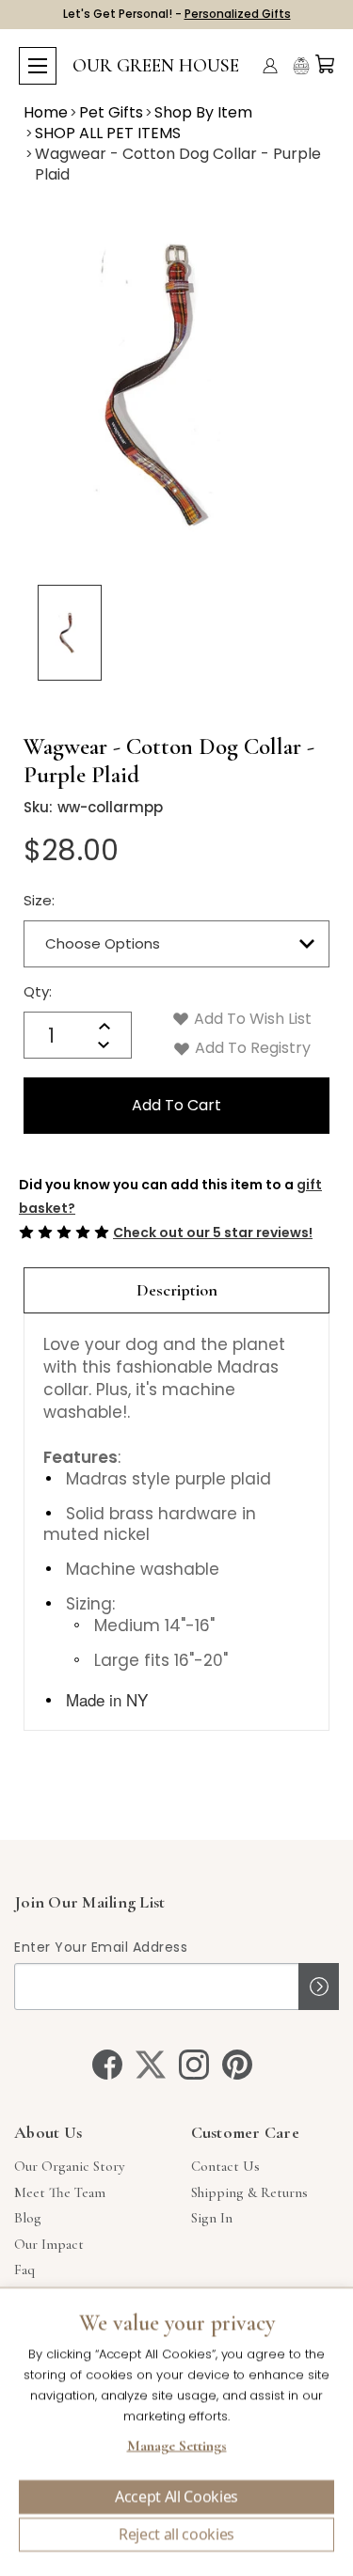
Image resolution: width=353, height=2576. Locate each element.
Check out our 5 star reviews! (213, 1233)
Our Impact (49, 2244)
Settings (176, 2448)
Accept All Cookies (176, 2497)
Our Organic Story (69, 2166)
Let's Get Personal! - (177, 14)
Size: (39, 900)
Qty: (38, 991)
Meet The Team (60, 2192)
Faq (24, 2270)
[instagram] (194, 2065)
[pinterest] (237, 2065)
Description (177, 1290)
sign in (212, 2218)
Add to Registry (251, 1048)
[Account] (270, 66)
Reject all (176, 2535)
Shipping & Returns (249, 2192)
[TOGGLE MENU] (38, 66)
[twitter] (151, 2065)
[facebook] (107, 2065)
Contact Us (225, 2166)
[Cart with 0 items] (325, 64)
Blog (28, 2218)
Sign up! (319, 1987)
